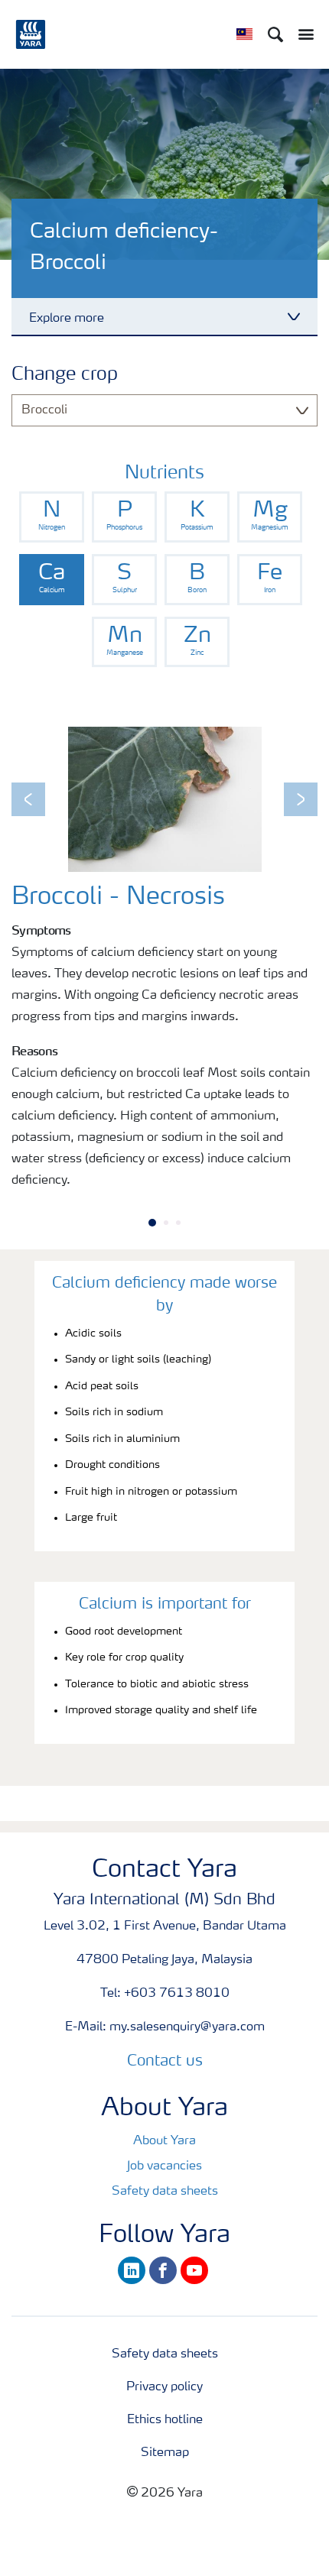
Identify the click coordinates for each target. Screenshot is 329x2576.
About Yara (164, 2141)
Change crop (65, 375)
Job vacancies (164, 2166)
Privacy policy (164, 2387)
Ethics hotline (165, 2420)
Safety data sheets (165, 2192)
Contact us (165, 2062)
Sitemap (165, 2453)
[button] (28, 799)
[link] (52, 517)
